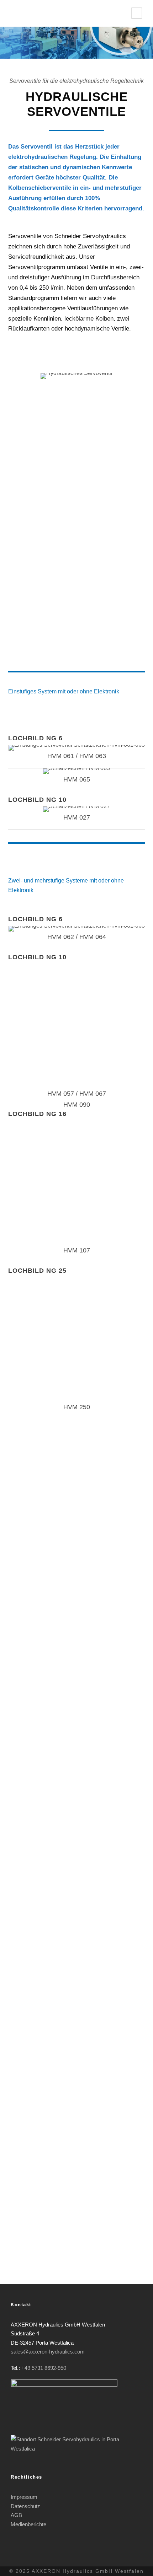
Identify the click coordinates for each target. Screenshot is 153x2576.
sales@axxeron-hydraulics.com (48, 2352)
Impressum (24, 2497)
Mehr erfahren (77, 464)
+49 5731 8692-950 (44, 2368)
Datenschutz (25, 2506)
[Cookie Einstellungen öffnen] (13, 2567)
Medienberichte (28, 2524)
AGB (16, 2515)
